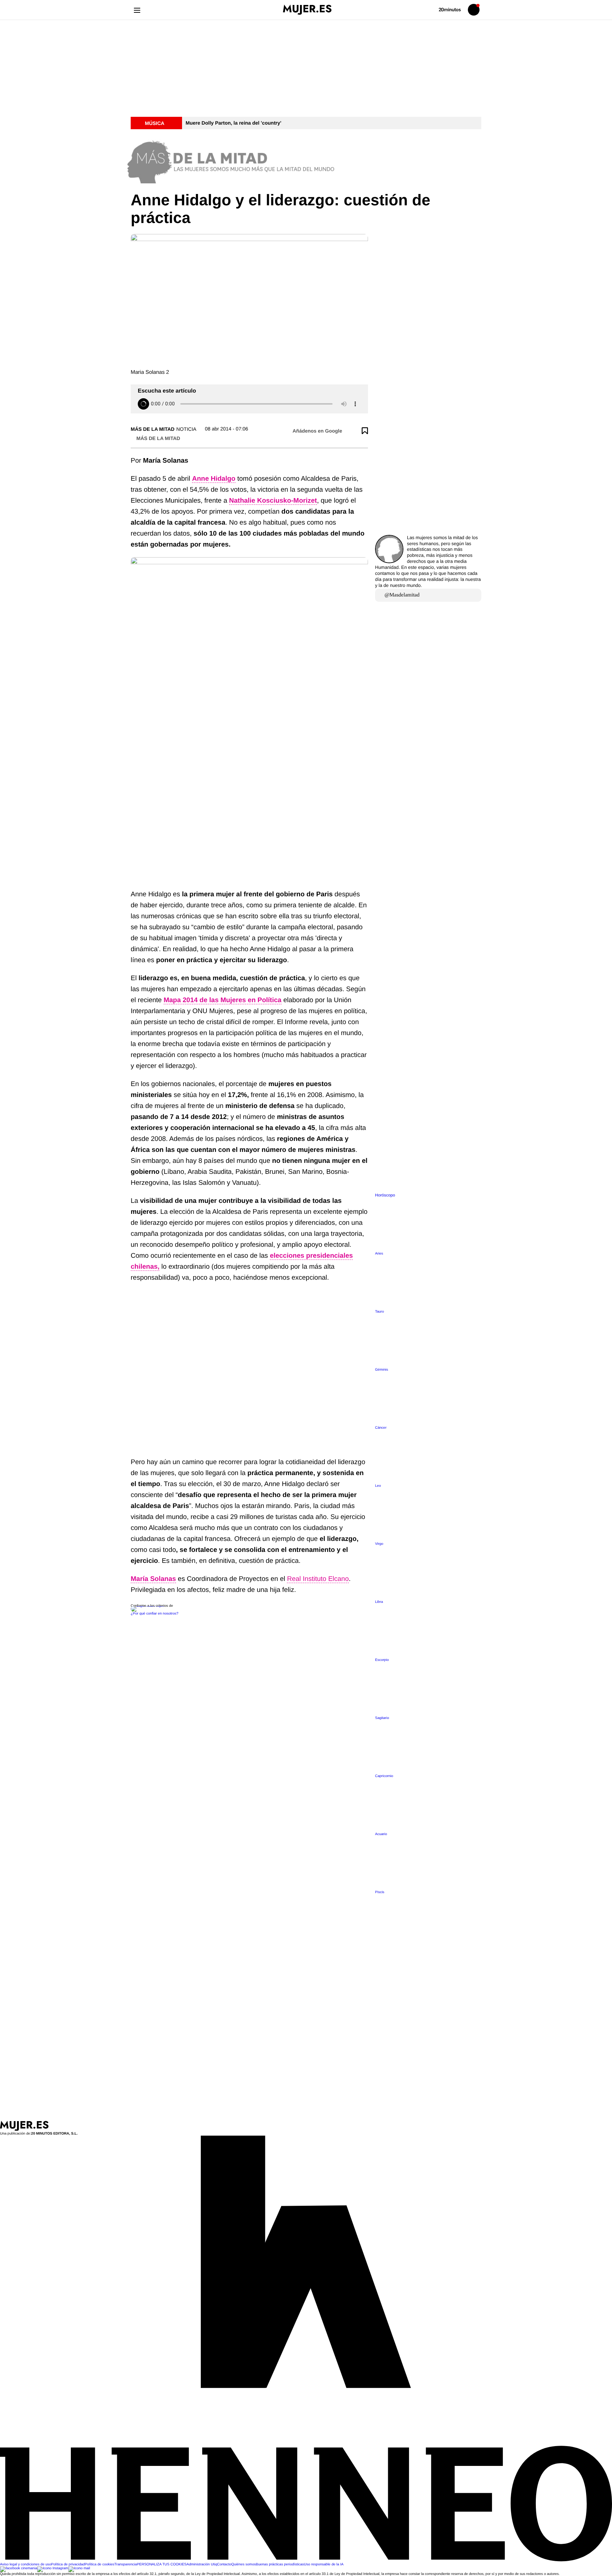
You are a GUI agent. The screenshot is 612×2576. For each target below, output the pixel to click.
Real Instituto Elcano (318, 1579)
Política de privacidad (68, 2564)
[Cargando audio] (143, 404)
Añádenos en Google (317, 431)
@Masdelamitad (402, 595)
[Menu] (137, 10)
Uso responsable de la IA (324, 2564)
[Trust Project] (148, 1606)
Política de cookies (99, 2564)
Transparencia (126, 2564)
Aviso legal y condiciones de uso (25, 2564)
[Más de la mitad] (306, 160)
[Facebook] (19, 2568)
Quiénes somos (243, 2564)
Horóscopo (385, 1195)
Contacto (224, 2564)
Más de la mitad (153, 429)
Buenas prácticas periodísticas (280, 2564)
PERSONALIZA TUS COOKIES (161, 2564)
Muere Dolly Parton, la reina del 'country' (233, 123)
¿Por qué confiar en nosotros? (155, 1614)
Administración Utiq (202, 2564)
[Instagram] (53, 2568)
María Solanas (153, 1579)
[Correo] (79, 2568)
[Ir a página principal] (307, 10)
